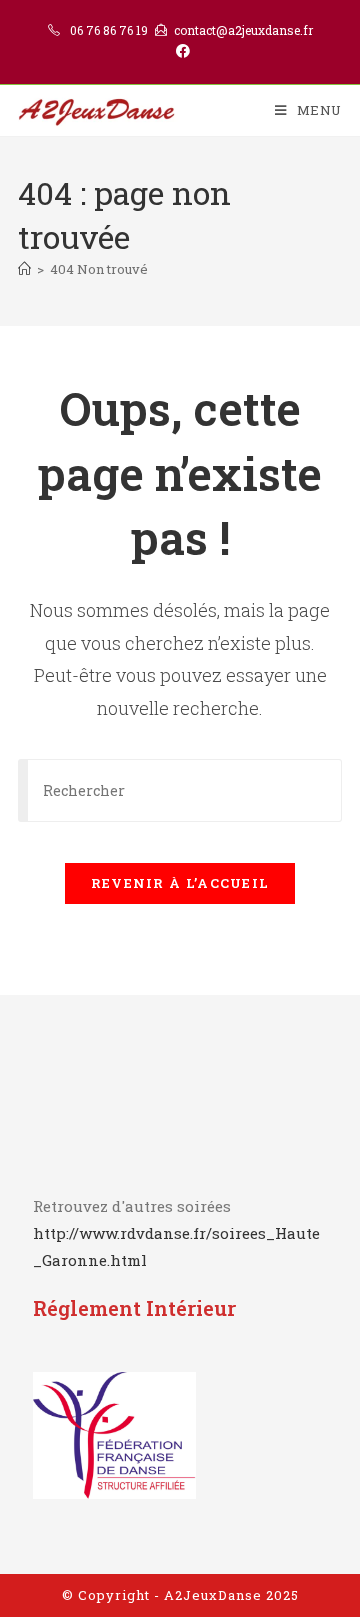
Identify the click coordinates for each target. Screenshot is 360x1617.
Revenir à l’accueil (180, 883)
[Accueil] (24, 269)
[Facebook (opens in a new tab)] (180, 51)
